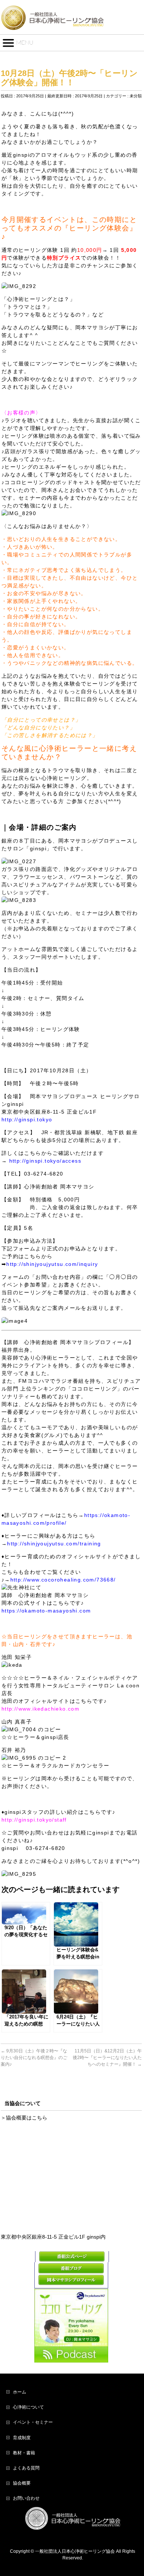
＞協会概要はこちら (24, 2118)
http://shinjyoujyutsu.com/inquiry (52, 1264)
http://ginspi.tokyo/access (45, 1161)
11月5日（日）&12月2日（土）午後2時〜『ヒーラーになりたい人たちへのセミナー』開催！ (107, 2058)
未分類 (136, 96)
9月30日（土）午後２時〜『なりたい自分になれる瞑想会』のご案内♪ (34, 2058)
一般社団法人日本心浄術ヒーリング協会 (75, 2551)
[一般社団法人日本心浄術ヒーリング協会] (52, 22)
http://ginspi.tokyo (27, 1119)
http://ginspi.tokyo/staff (34, 1820)
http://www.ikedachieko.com (40, 1709)
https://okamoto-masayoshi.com (46, 1611)
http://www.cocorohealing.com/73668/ (63, 1580)
